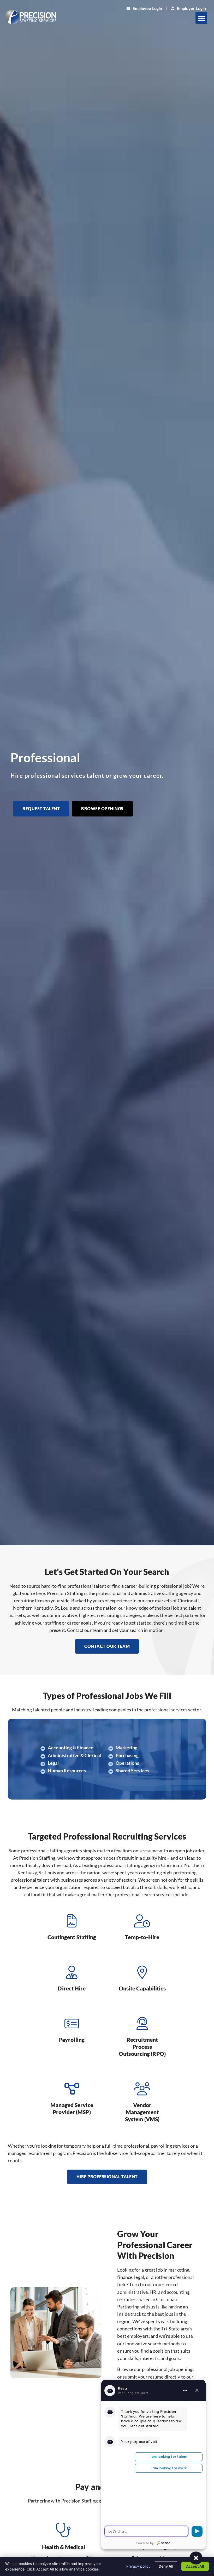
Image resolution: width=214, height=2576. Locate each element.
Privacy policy (138, 2566)
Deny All (166, 2566)
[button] (201, 18)
